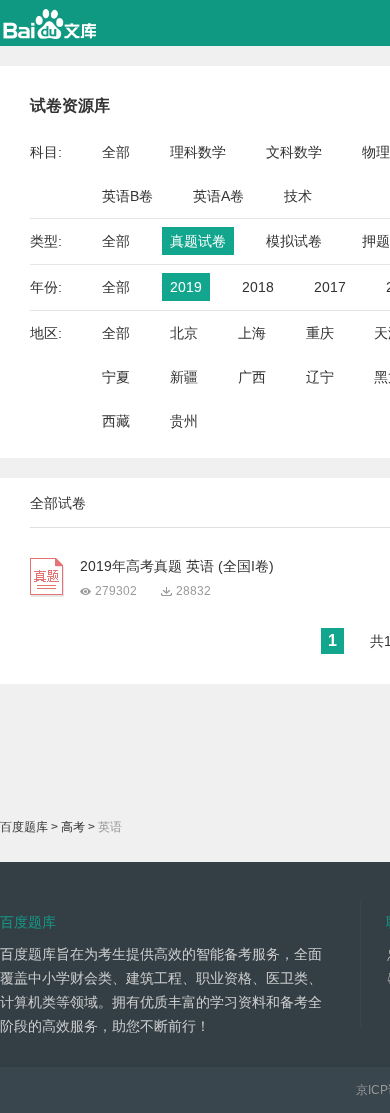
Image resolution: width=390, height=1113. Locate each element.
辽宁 (320, 377)
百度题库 (24, 827)
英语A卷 (218, 196)
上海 (252, 333)
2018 (258, 287)
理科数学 (198, 152)
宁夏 (116, 377)
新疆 (184, 377)
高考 (73, 827)
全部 (116, 152)
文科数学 (294, 152)
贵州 (184, 421)
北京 (184, 333)
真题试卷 (198, 241)
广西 (252, 377)
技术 (298, 196)
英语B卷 (127, 196)
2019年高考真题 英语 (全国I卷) (177, 566)
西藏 (116, 421)
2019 (186, 287)
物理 (376, 152)
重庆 (320, 333)
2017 (330, 287)
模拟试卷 (294, 241)
